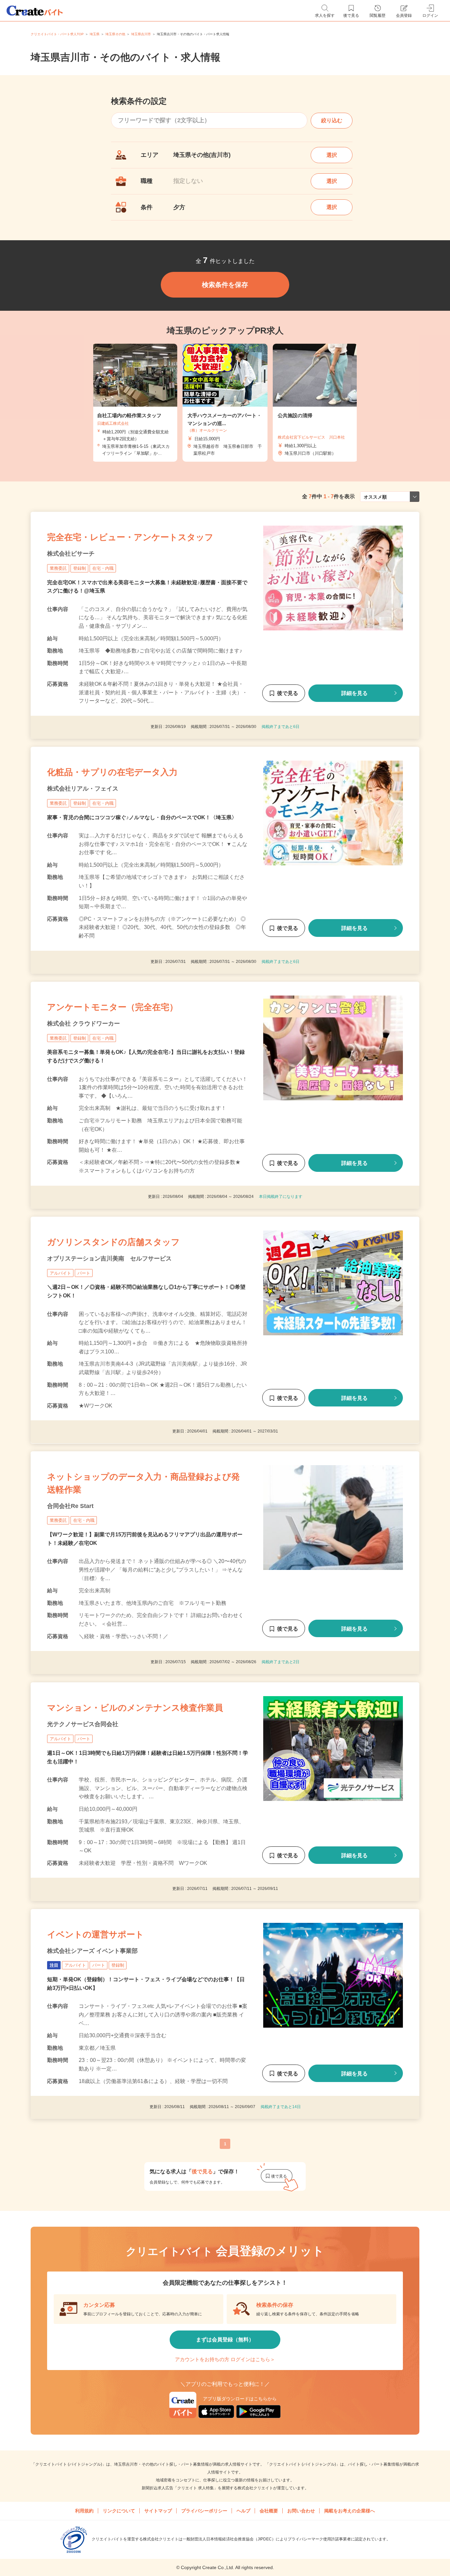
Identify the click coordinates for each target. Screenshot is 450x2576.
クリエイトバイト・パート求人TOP (57, 34)
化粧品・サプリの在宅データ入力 (112, 772)
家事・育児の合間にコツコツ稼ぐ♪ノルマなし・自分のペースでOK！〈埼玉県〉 (142, 817)
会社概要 (269, 2511)
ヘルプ (243, 2511)
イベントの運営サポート (96, 1934)
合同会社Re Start (70, 1506)
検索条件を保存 (225, 285)
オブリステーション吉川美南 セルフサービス (109, 1259)
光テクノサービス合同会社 (83, 1724)
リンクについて (119, 2511)
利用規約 (84, 2511)
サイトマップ (158, 2511)
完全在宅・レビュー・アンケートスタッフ (130, 537)
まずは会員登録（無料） (225, 2340)
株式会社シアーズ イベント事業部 (92, 1951)
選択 (332, 155)
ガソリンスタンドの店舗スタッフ (113, 1242)
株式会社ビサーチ (71, 554)
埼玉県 (95, 34)
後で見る (288, 693)
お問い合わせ (301, 2511)
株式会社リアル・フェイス (83, 789)
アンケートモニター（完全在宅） (112, 1007)
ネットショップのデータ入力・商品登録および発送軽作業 (143, 1483)
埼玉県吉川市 (141, 34)
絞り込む (332, 120)
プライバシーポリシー (204, 2511)
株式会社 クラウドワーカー (84, 1024)
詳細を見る (354, 693)
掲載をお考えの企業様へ (350, 2511)
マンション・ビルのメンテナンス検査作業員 (135, 1708)
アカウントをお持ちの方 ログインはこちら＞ (225, 2359)
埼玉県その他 (115, 34)
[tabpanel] (225, 403)
